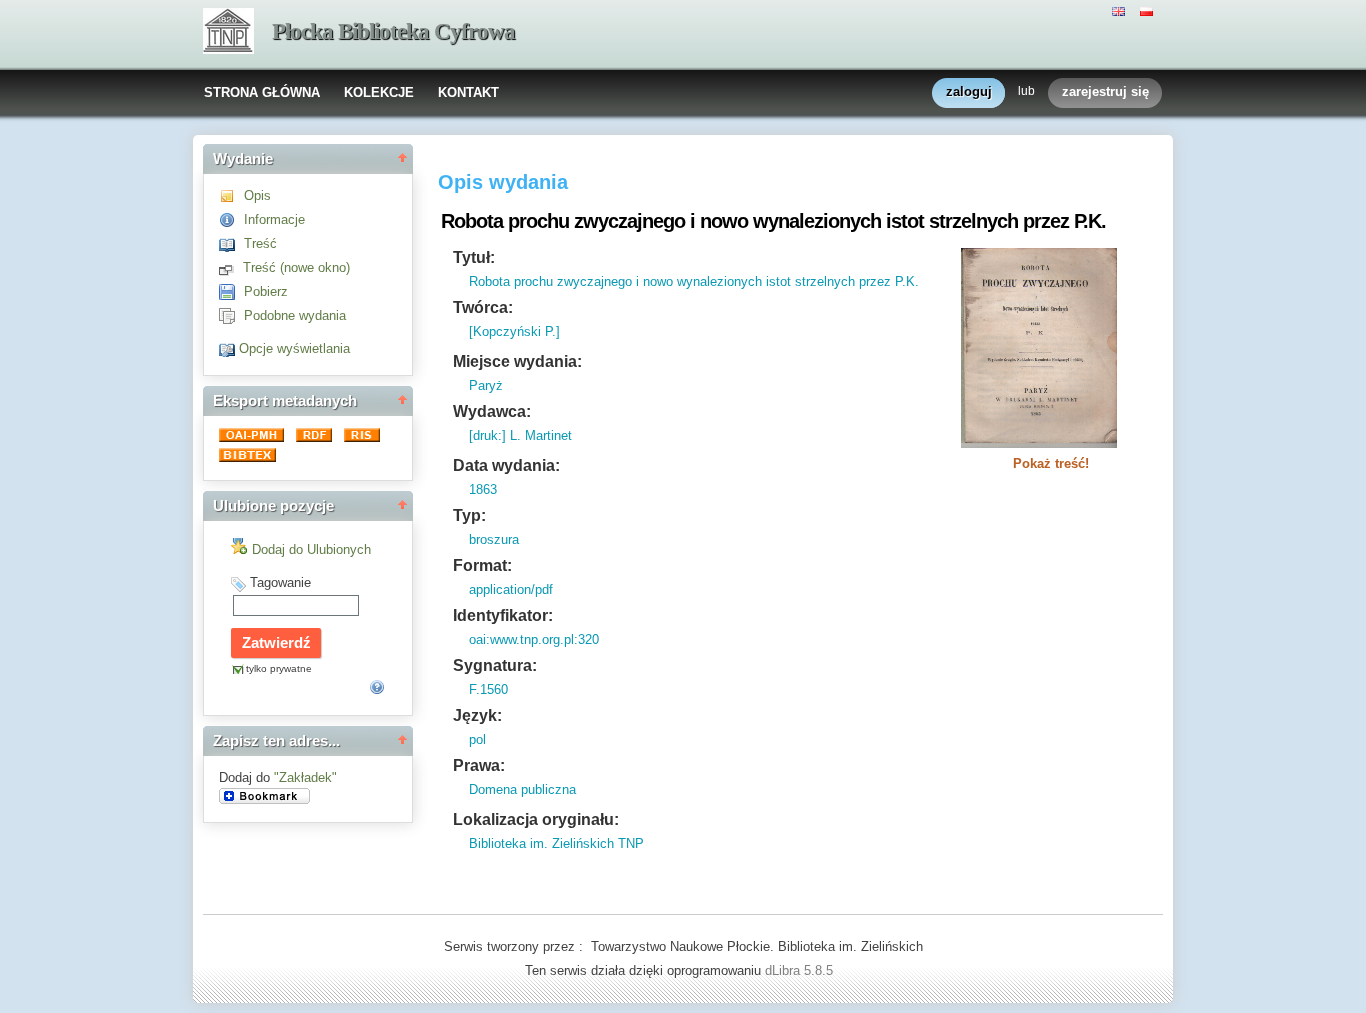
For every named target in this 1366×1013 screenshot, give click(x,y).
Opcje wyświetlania (294, 348)
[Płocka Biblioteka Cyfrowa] (228, 33)
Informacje (274, 219)
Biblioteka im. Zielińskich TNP (556, 843)
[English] (1121, 10)
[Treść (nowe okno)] (231, 267)
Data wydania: (506, 465)
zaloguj (969, 91)
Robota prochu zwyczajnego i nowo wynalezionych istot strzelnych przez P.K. (694, 281)
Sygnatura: (495, 665)
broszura (494, 539)
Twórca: (483, 307)
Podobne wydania (295, 315)
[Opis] (231, 195)
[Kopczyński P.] (514, 331)
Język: (477, 715)
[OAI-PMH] (253, 437)
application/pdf (511, 589)
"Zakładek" (305, 777)
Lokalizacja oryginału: (536, 819)
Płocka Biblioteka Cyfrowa (393, 31)
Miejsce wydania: (517, 361)
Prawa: (479, 765)
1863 (483, 489)
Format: (482, 565)
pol (477, 739)
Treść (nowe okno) (296, 267)
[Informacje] (231, 219)
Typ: (469, 515)
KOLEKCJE (379, 92)
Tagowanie (280, 582)
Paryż (486, 385)
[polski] (1149, 10)
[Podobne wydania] (231, 315)
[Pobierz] (231, 291)
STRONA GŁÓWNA (262, 92)
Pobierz (266, 291)
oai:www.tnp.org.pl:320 (534, 639)
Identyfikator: (503, 615)
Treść (260, 243)
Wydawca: (492, 411)
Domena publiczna (522, 789)
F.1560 (488, 689)
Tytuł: (474, 257)
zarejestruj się (1105, 91)
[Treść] (231, 243)
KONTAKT (468, 92)
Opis (257, 195)
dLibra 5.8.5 (801, 970)
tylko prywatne (279, 668)
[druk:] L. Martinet (520, 435)
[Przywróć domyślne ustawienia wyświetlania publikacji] (229, 348)
